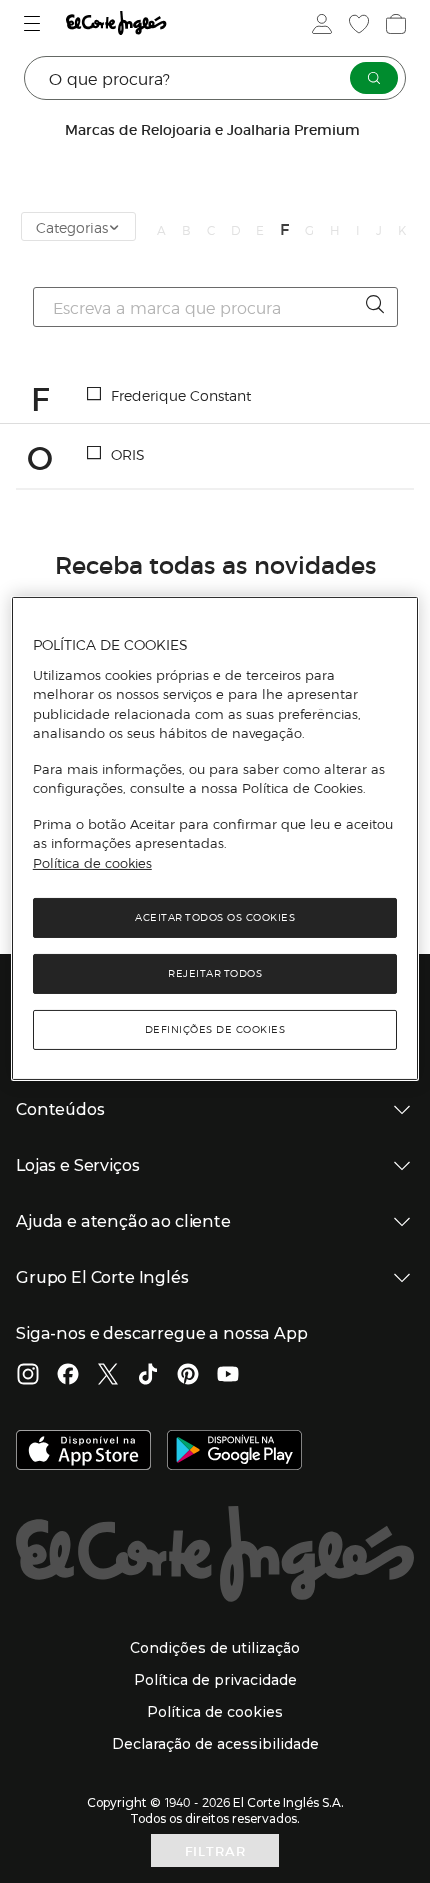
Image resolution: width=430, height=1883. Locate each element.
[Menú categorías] (34, 23)
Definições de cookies (215, 1029)
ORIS (128, 454)
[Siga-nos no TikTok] (148, 1376)
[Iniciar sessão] (320, 24)
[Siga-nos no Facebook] (68, 1376)
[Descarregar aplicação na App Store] (83, 1452)
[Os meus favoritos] (357, 24)
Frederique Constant (181, 395)
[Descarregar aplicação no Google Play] (234, 1452)
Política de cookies (92, 863)
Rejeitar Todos (215, 973)
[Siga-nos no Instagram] (28, 1376)
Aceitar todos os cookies (215, 917)
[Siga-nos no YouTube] (228, 1376)
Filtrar (215, 1850)
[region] (215, 838)
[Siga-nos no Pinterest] (188, 1376)
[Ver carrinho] (394, 24)
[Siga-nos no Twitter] (108, 1376)
